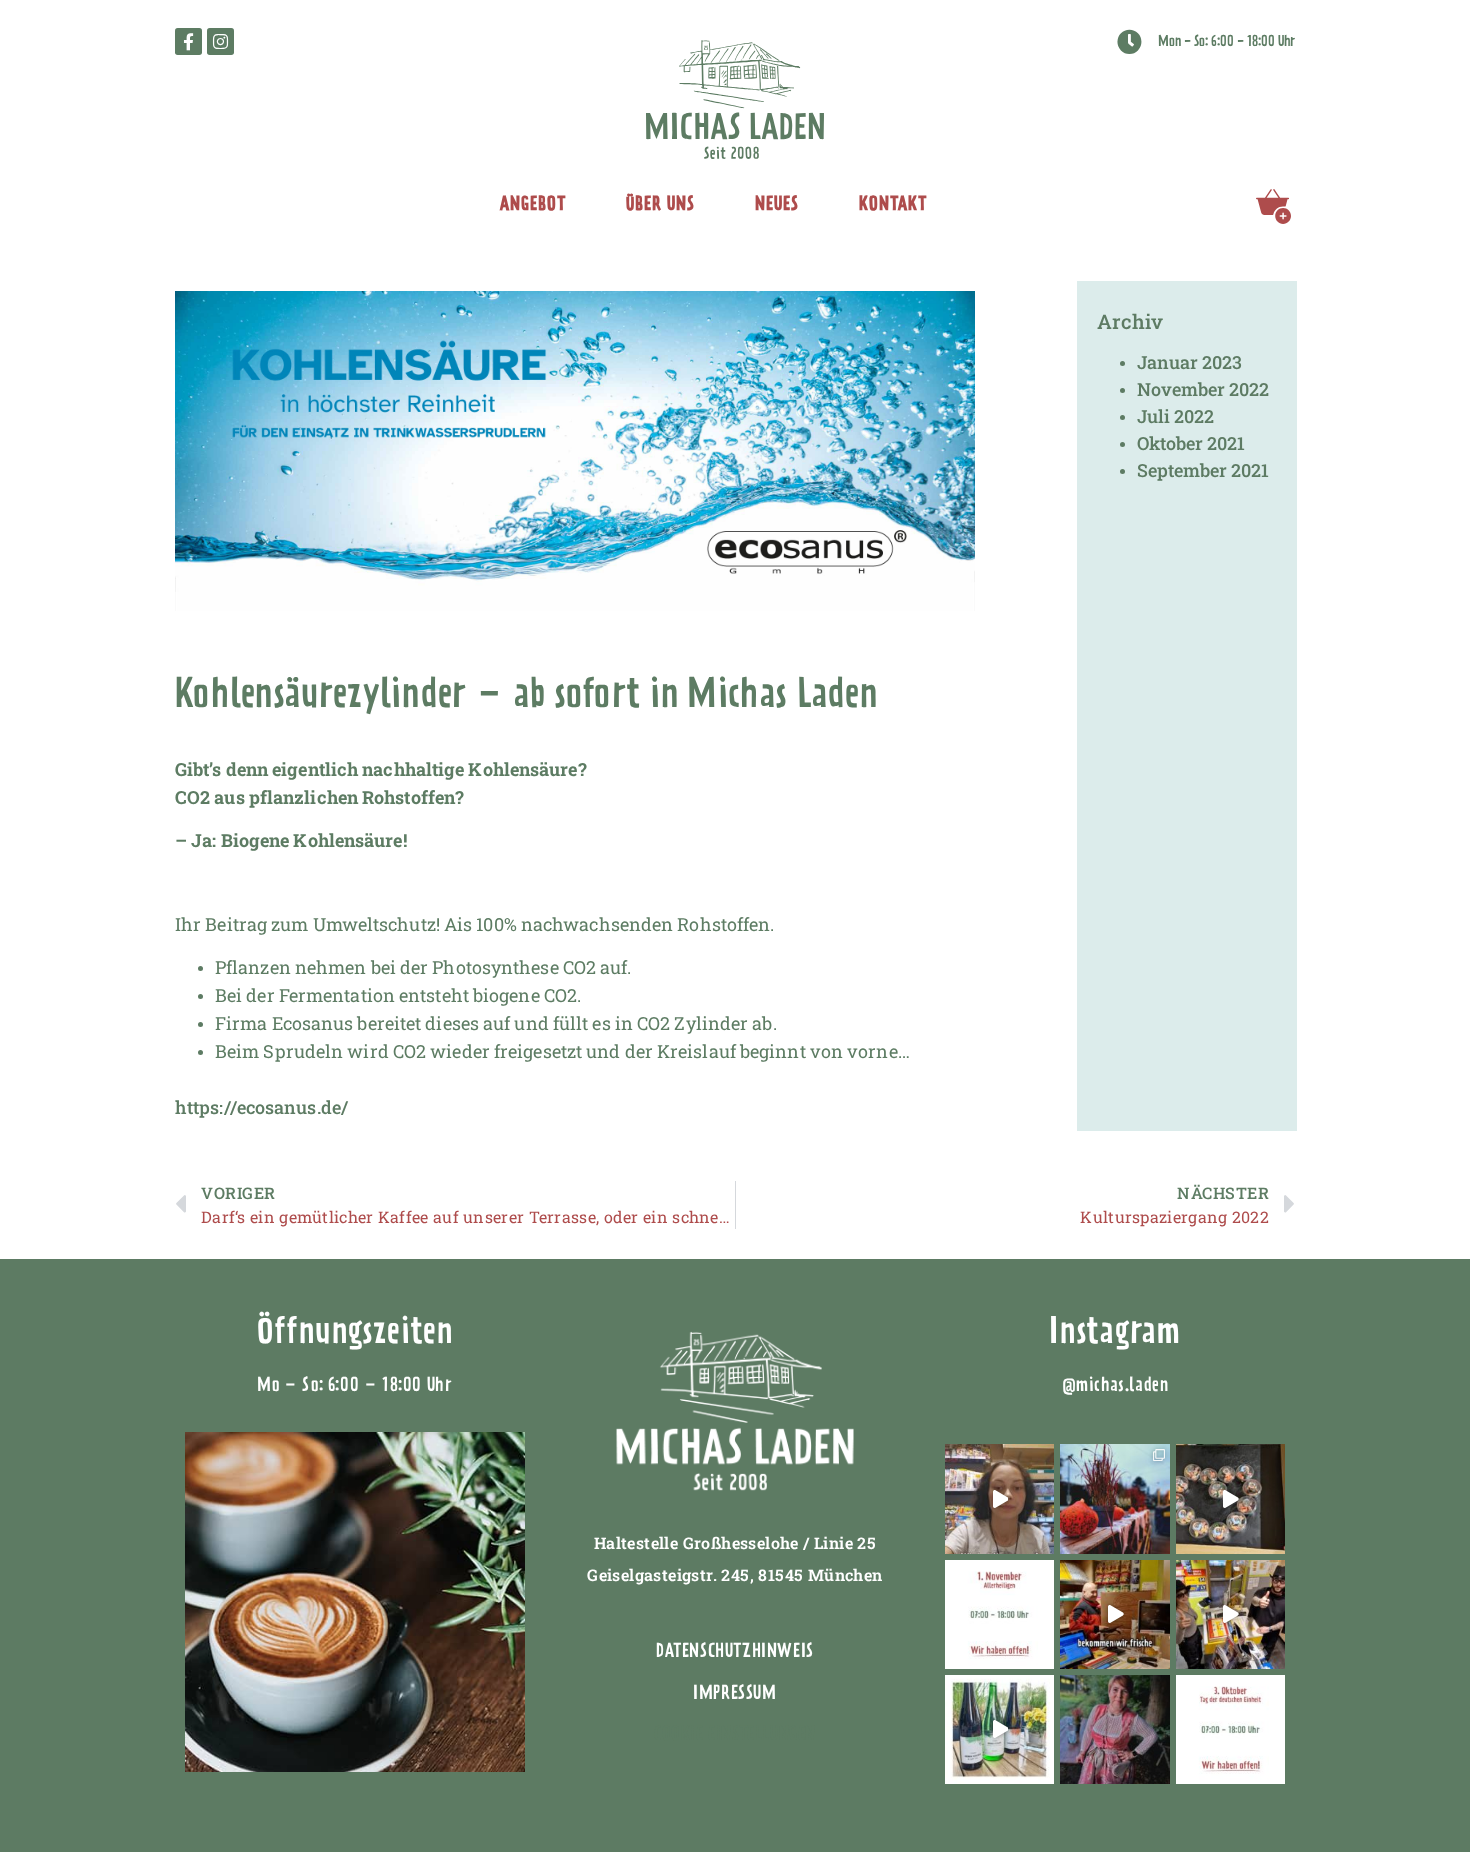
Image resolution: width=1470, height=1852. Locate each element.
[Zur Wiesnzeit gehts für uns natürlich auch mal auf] (1114, 1729)
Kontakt (893, 203)
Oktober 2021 (1191, 443)
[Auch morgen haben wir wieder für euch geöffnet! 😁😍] (1230, 1729)
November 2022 (1203, 389)
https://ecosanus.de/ (261, 1107)
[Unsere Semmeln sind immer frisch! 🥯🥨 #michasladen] (1114, 1614)
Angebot (533, 203)
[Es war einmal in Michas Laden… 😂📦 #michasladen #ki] (1230, 1614)
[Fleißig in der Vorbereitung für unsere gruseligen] (1230, 1498)
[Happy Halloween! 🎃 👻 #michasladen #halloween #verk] (999, 1498)
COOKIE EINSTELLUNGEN (735, 1733)
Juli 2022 (1175, 416)
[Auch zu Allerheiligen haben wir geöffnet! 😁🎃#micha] (999, 1614)
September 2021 (1203, 470)
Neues (777, 203)
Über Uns (660, 203)
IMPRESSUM (734, 1692)
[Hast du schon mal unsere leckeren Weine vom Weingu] (999, 1729)
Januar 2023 (1189, 362)
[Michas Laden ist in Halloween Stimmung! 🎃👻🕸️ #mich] (1114, 1498)
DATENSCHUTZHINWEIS (735, 1650)
